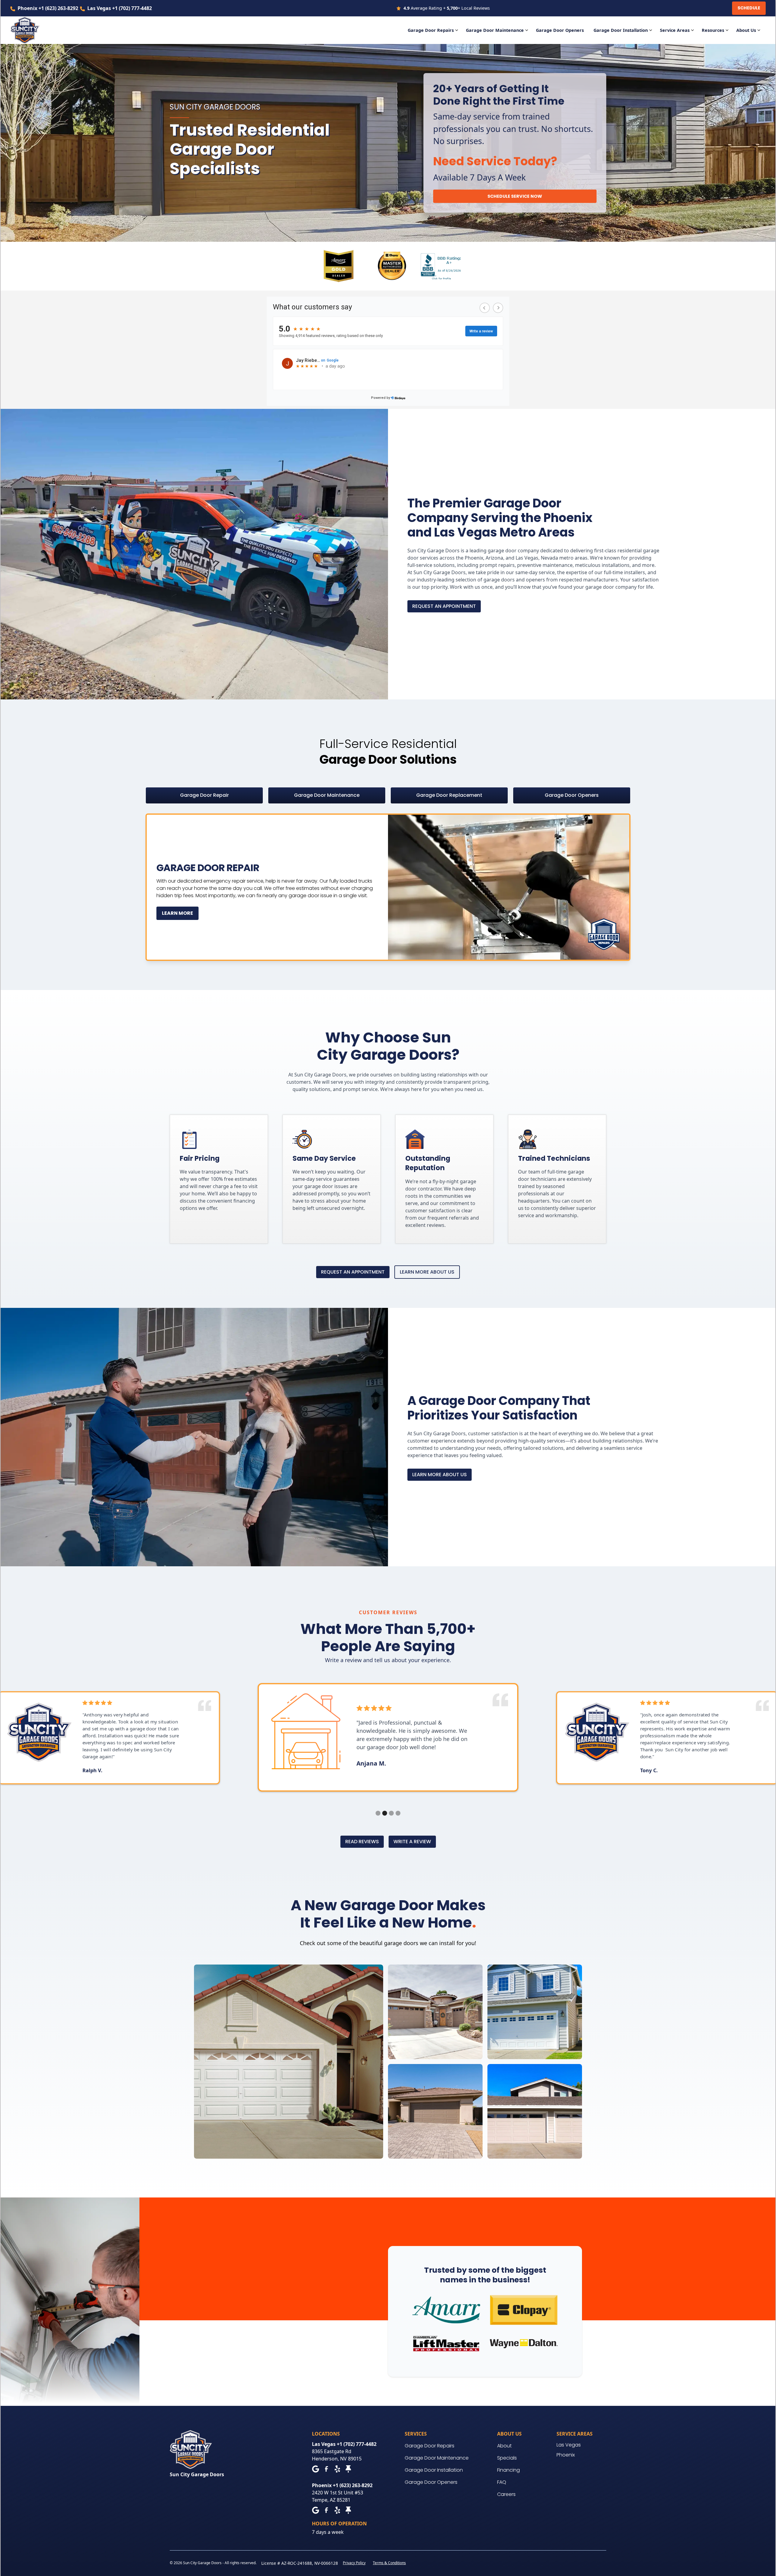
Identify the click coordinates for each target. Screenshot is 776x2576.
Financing (508, 2470)
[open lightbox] (289, 2062)
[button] (434, 30)
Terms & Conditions (389, 2563)
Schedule (749, 8)
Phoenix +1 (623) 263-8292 (48, 8)
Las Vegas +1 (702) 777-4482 (120, 8)
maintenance (558, 565)
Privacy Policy (354, 2563)
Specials (507, 2458)
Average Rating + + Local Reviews (447, 8)
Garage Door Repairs (430, 2446)
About (504, 2446)
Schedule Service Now (515, 196)
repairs (507, 565)
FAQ (502, 2482)
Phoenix (566, 2455)
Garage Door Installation (434, 2470)
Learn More (177, 913)
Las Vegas (569, 2445)
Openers (560, 30)
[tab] (204, 795)
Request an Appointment (444, 606)
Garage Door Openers (431, 2482)
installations (616, 565)
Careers (506, 2494)
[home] (29, 30)
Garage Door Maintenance (437, 2458)
